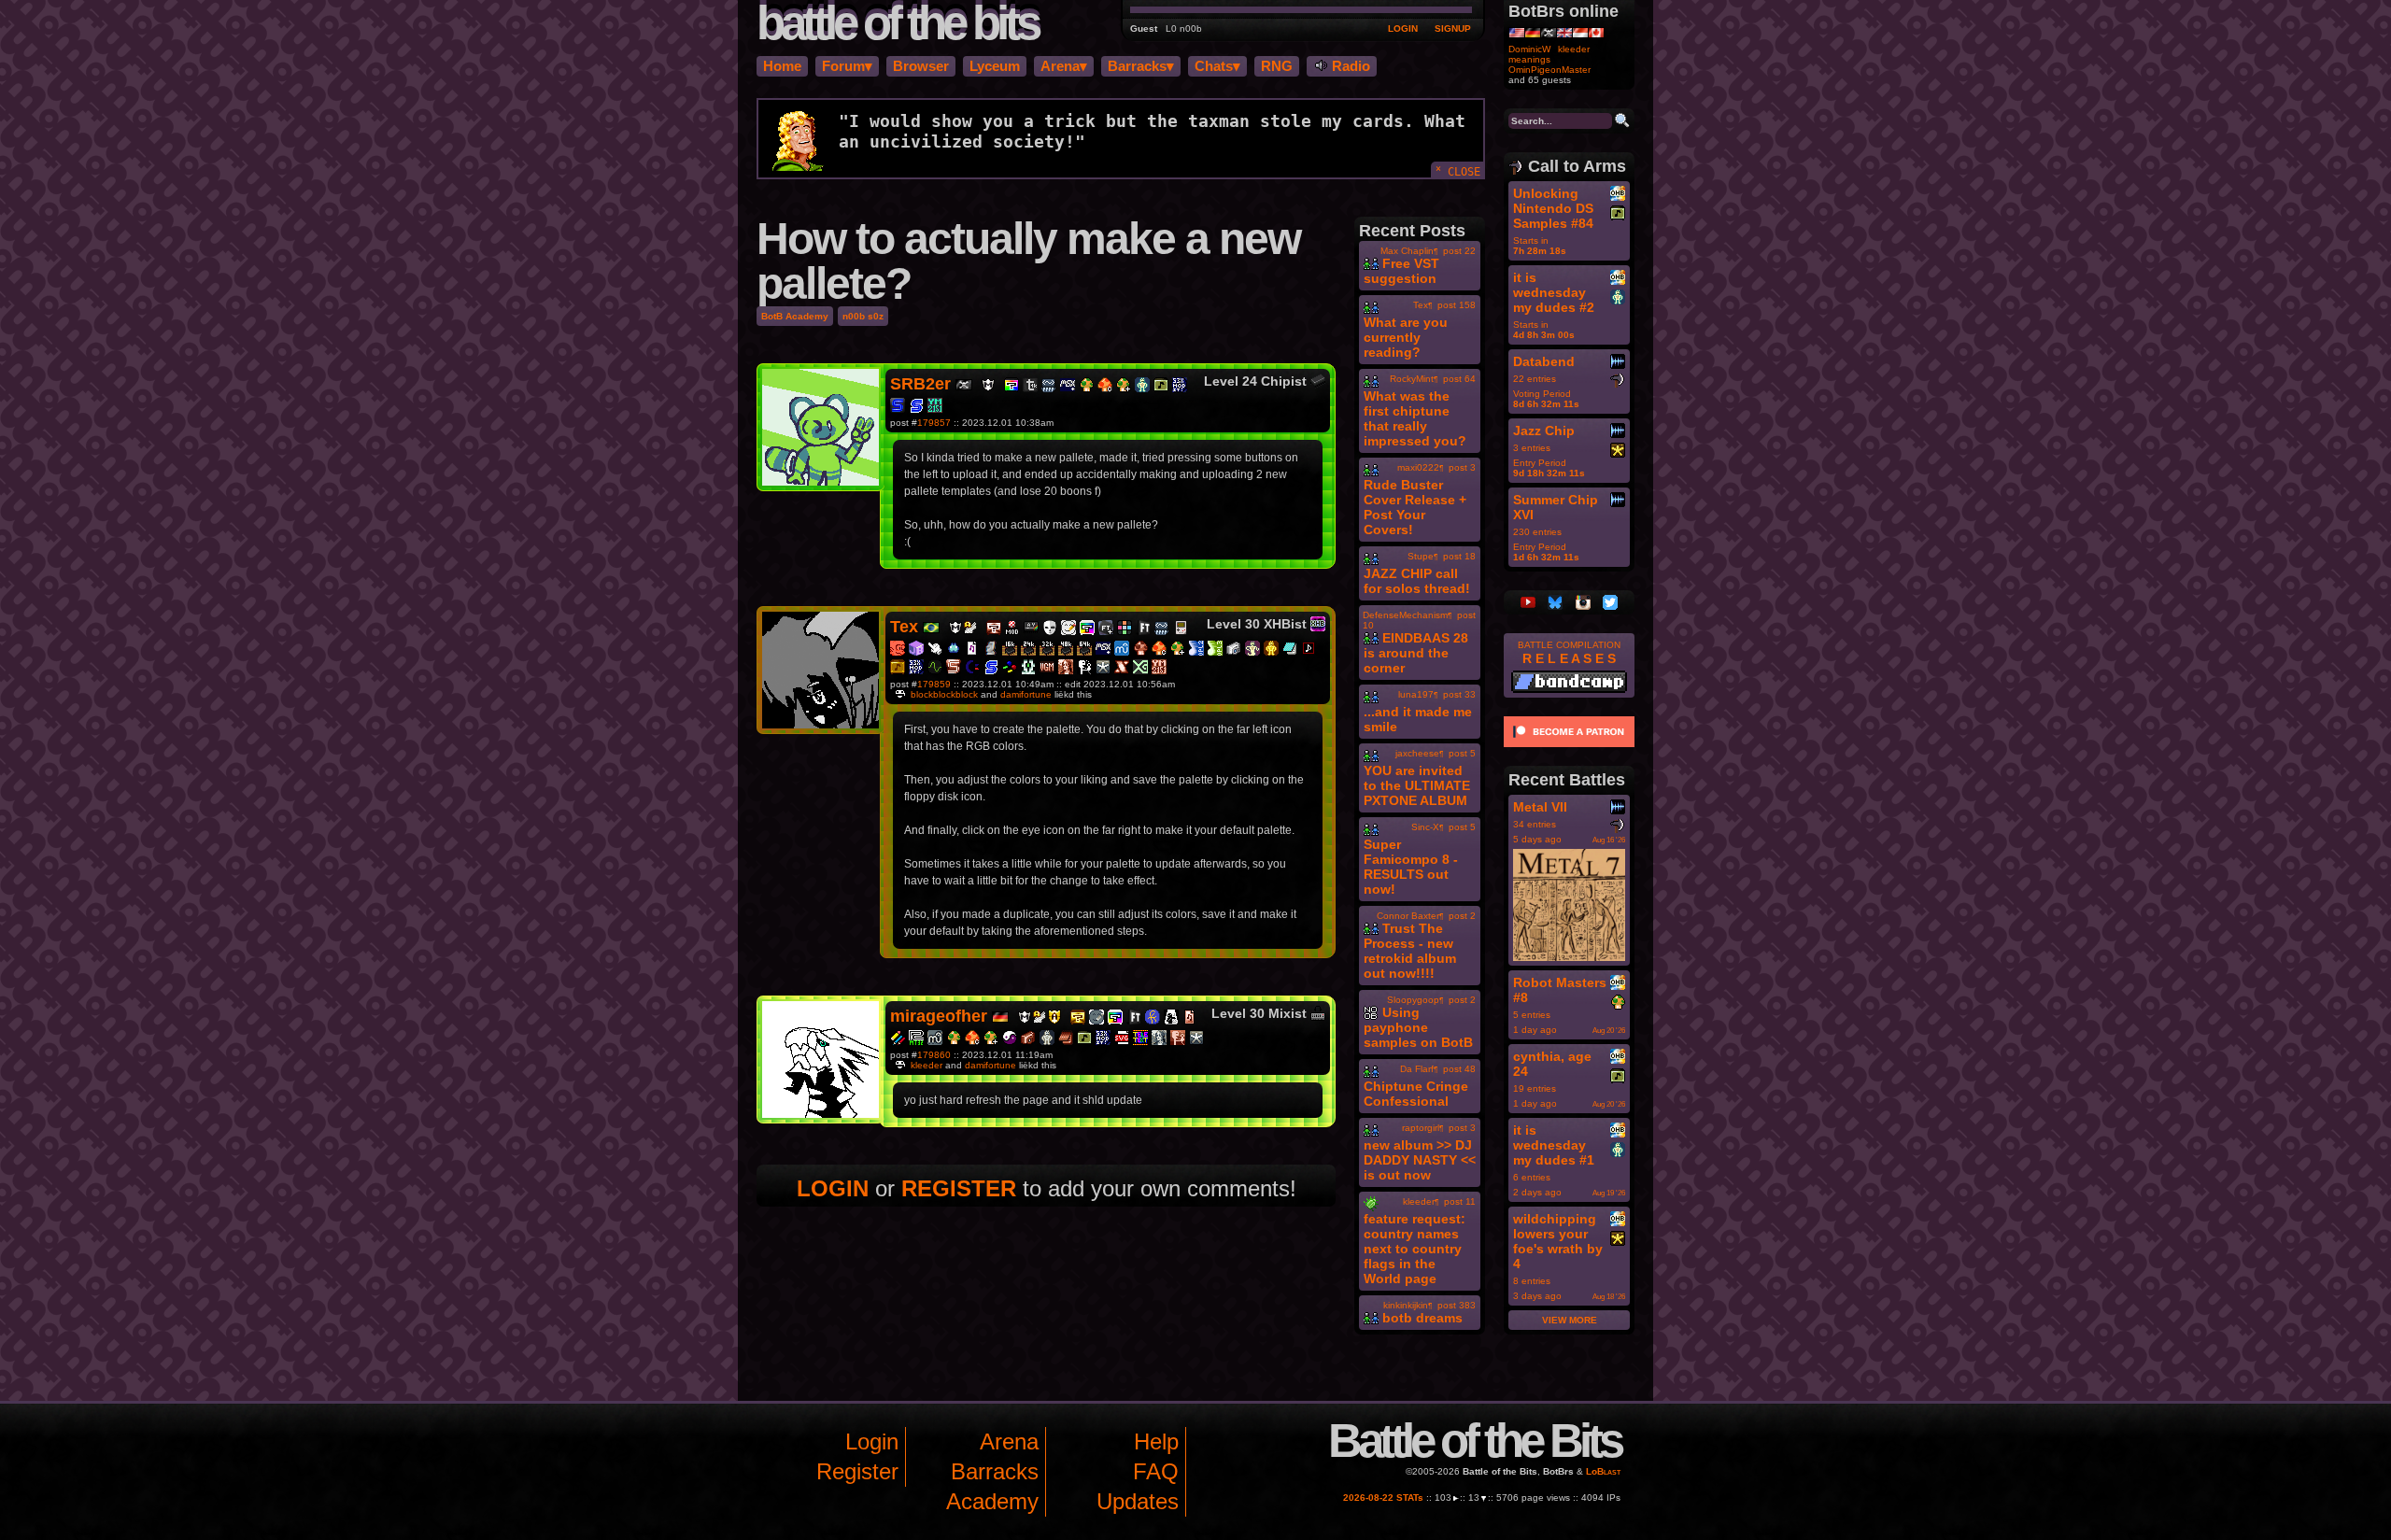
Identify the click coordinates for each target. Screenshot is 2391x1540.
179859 (934, 684)
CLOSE (1458, 170)
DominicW (1529, 49)
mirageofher (939, 1016)
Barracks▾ (1141, 66)
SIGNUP (1453, 28)
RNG (1277, 66)
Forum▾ (847, 66)
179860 (934, 1055)
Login (872, 1441)
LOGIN (1403, 28)
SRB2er (920, 384)
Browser (921, 66)
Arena (1009, 1441)
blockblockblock (944, 694)
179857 (934, 423)
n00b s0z (863, 316)
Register (857, 1471)
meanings (1529, 59)
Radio (1349, 66)
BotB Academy (795, 316)
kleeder (927, 1065)
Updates (1138, 1501)
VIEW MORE (1570, 1320)
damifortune (1026, 694)
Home (782, 66)
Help (1156, 1441)
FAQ (1156, 1471)
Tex (904, 627)
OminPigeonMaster (1549, 70)
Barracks (995, 1471)
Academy (992, 1501)
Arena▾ (1064, 66)
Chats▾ (1217, 66)
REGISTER (959, 1188)
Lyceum (995, 66)
